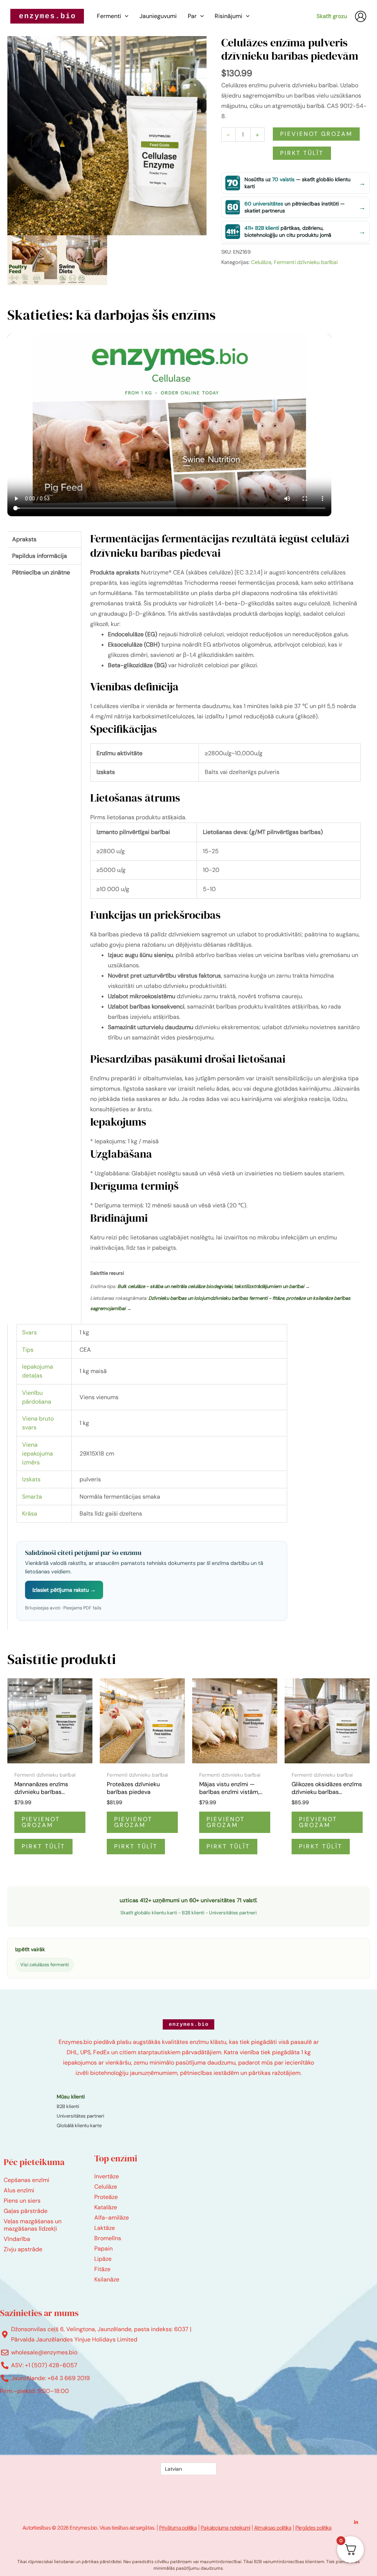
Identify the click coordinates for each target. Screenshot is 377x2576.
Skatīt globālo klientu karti (149, 1913)
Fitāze (102, 2269)
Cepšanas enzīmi (27, 2180)
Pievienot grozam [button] (41, 1822)
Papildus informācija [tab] (40, 556)
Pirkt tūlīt (302, 153)
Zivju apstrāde (23, 2249)
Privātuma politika (178, 2528)
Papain (103, 2248)
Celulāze (261, 262)
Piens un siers (22, 2201)
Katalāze (106, 2207)
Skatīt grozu (332, 16)
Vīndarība (17, 2239)
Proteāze (106, 2197)
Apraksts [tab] (24, 539)
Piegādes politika (313, 2528)
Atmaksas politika (273, 2528)
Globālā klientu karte (79, 2125)
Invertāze (107, 2176)
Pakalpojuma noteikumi (225, 2528)
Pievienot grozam (316, 134)
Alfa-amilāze (112, 2218)
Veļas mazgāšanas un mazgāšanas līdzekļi (33, 2225)
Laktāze (105, 2228)
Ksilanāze (107, 2279)
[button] (125, 16)
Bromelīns (108, 2238)
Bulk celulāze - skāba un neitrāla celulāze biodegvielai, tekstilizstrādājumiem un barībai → (214, 1286)
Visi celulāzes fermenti (45, 1965)
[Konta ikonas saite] (361, 16)
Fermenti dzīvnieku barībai (306, 262)
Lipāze (103, 2259)
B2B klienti (193, 1913)
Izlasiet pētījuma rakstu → (64, 1590)
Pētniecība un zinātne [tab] (41, 572)
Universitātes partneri (233, 1913)
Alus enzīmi (19, 2190)
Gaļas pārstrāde (26, 2211)
